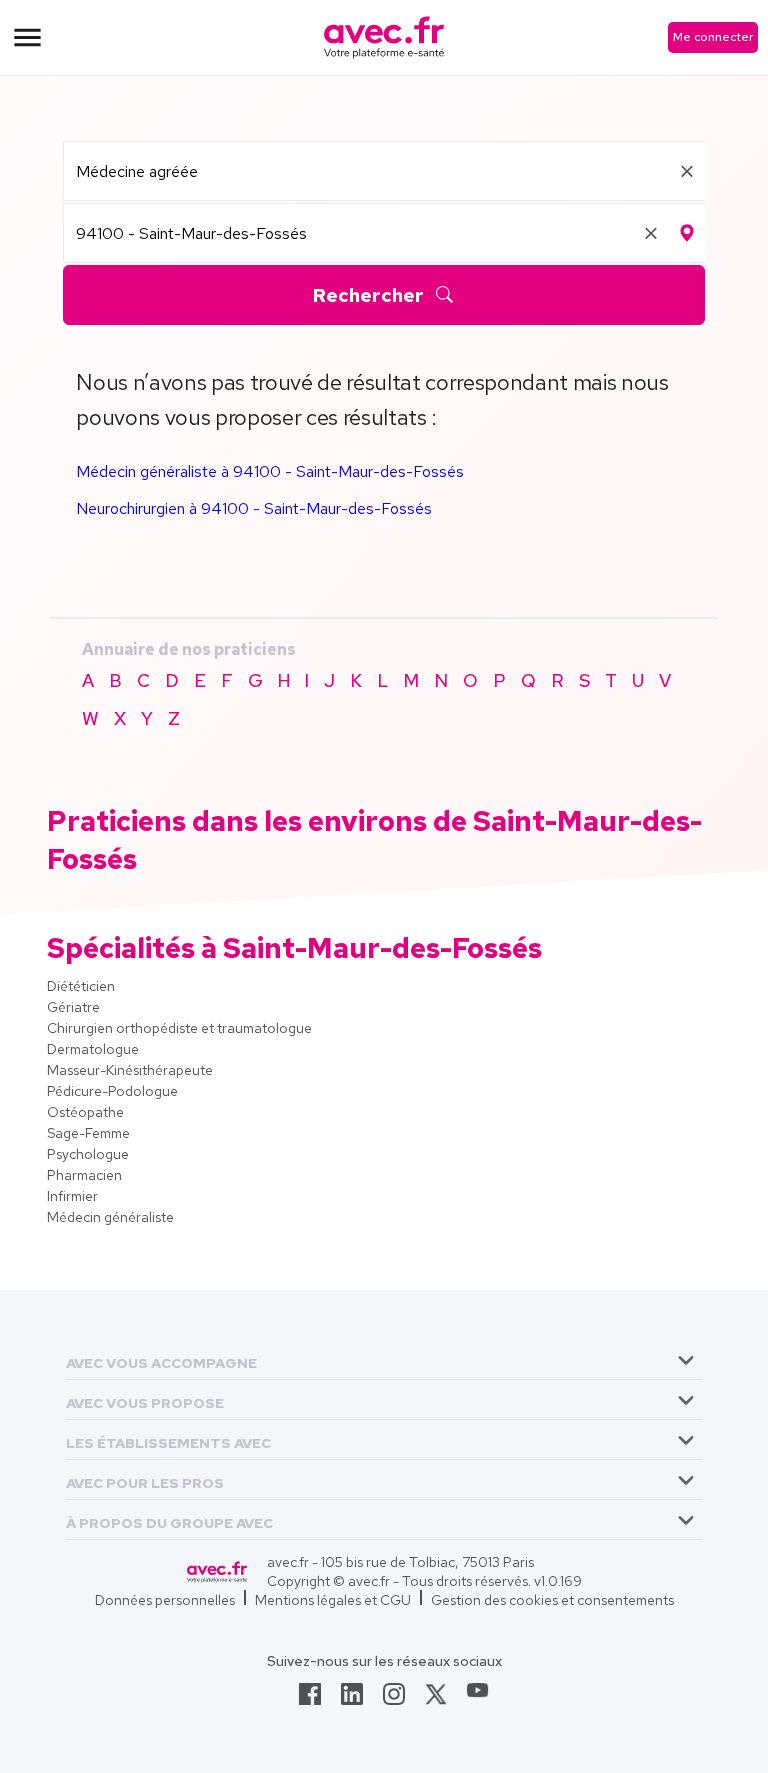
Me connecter (713, 37)
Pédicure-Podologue (112, 1091)
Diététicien (81, 986)
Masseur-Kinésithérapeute (130, 1070)
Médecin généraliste (110, 1217)
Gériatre (73, 1007)
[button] (161, 1359)
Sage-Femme (88, 1133)
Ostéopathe (85, 1112)
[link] (310, 1700)
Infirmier (72, 1196)
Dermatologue (93, 1049)
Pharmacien (84, 1175)
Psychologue (88, 1154)
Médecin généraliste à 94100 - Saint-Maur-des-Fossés (270, 471)
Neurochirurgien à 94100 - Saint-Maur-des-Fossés (254, 508)
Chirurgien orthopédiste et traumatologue (179, 1028)
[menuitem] (384, 1360)
